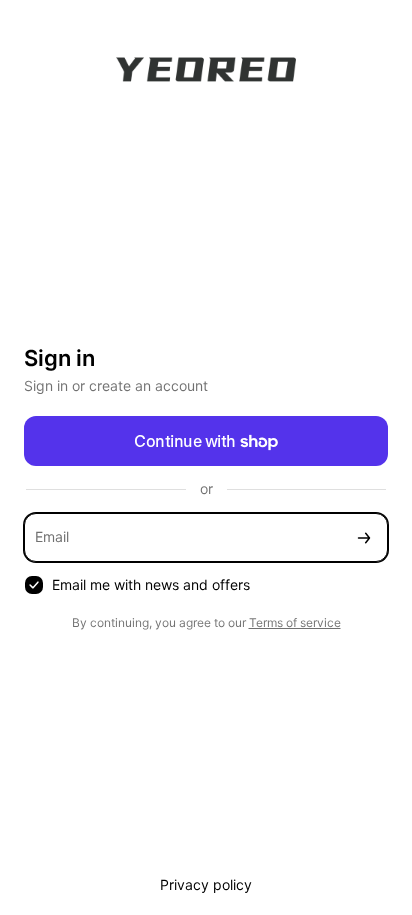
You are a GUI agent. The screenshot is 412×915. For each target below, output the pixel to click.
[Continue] (364, 537)
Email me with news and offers (151, 584)
